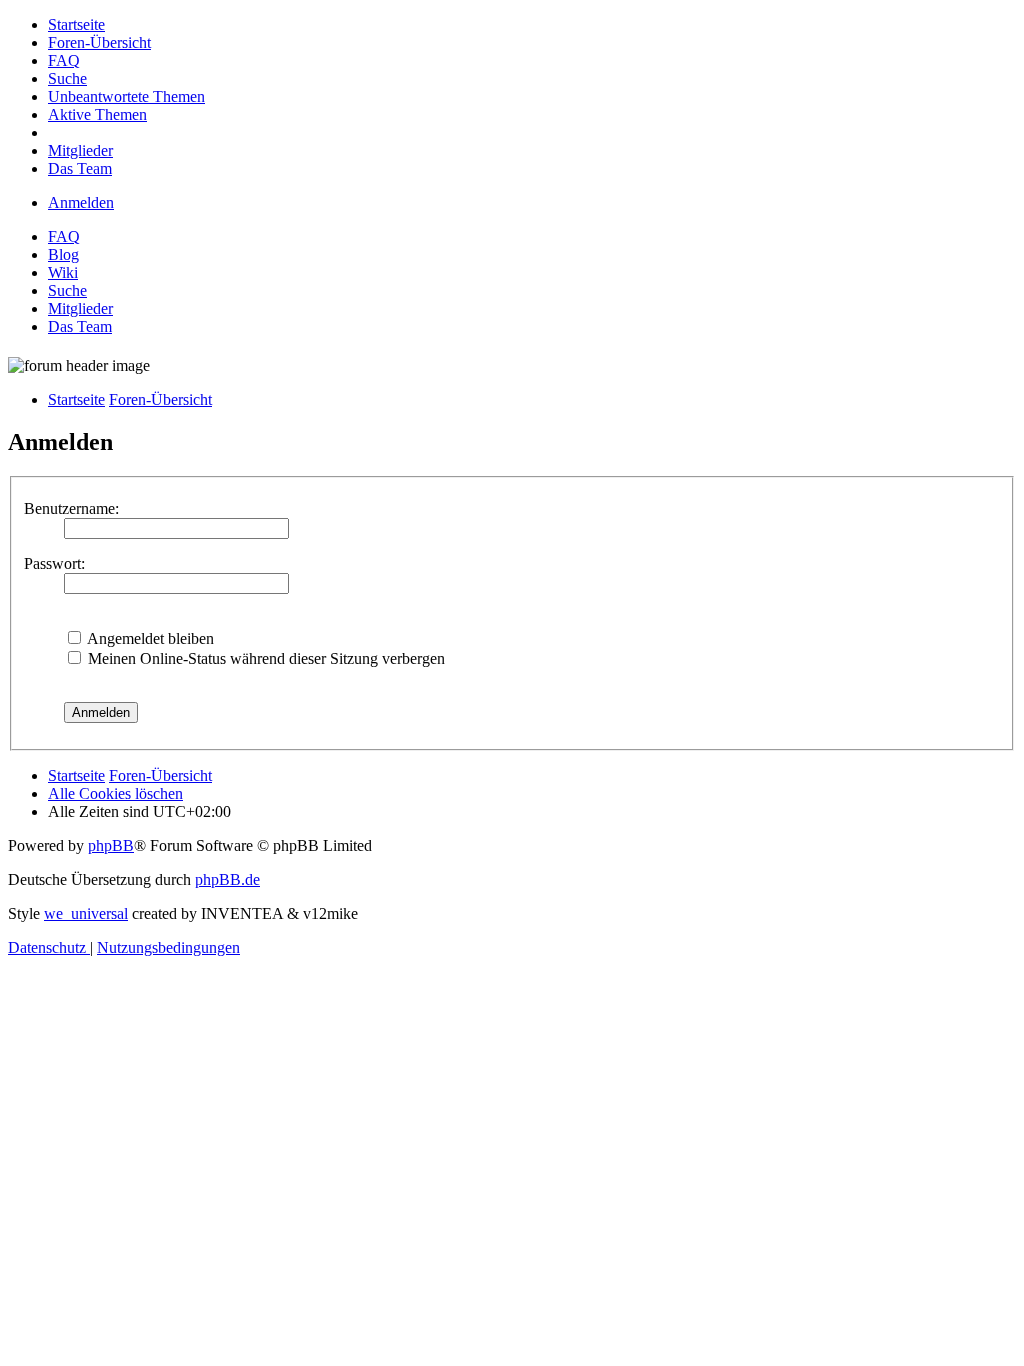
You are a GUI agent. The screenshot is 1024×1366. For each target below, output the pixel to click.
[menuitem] (76, 24)
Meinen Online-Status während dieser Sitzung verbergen (264, 658)
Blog (63, 254)
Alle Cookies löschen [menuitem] (115, 793)
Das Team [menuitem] (80, 326)
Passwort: (54, 563)
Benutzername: (71, 508)
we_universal (86, 913)
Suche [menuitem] (67, 290)
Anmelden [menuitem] (81, 202)
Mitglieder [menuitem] (80, 308)
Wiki (63, 272)
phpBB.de (227, 879)
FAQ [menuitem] (64, 236)
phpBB (111, 845)
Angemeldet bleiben (149, 638)
